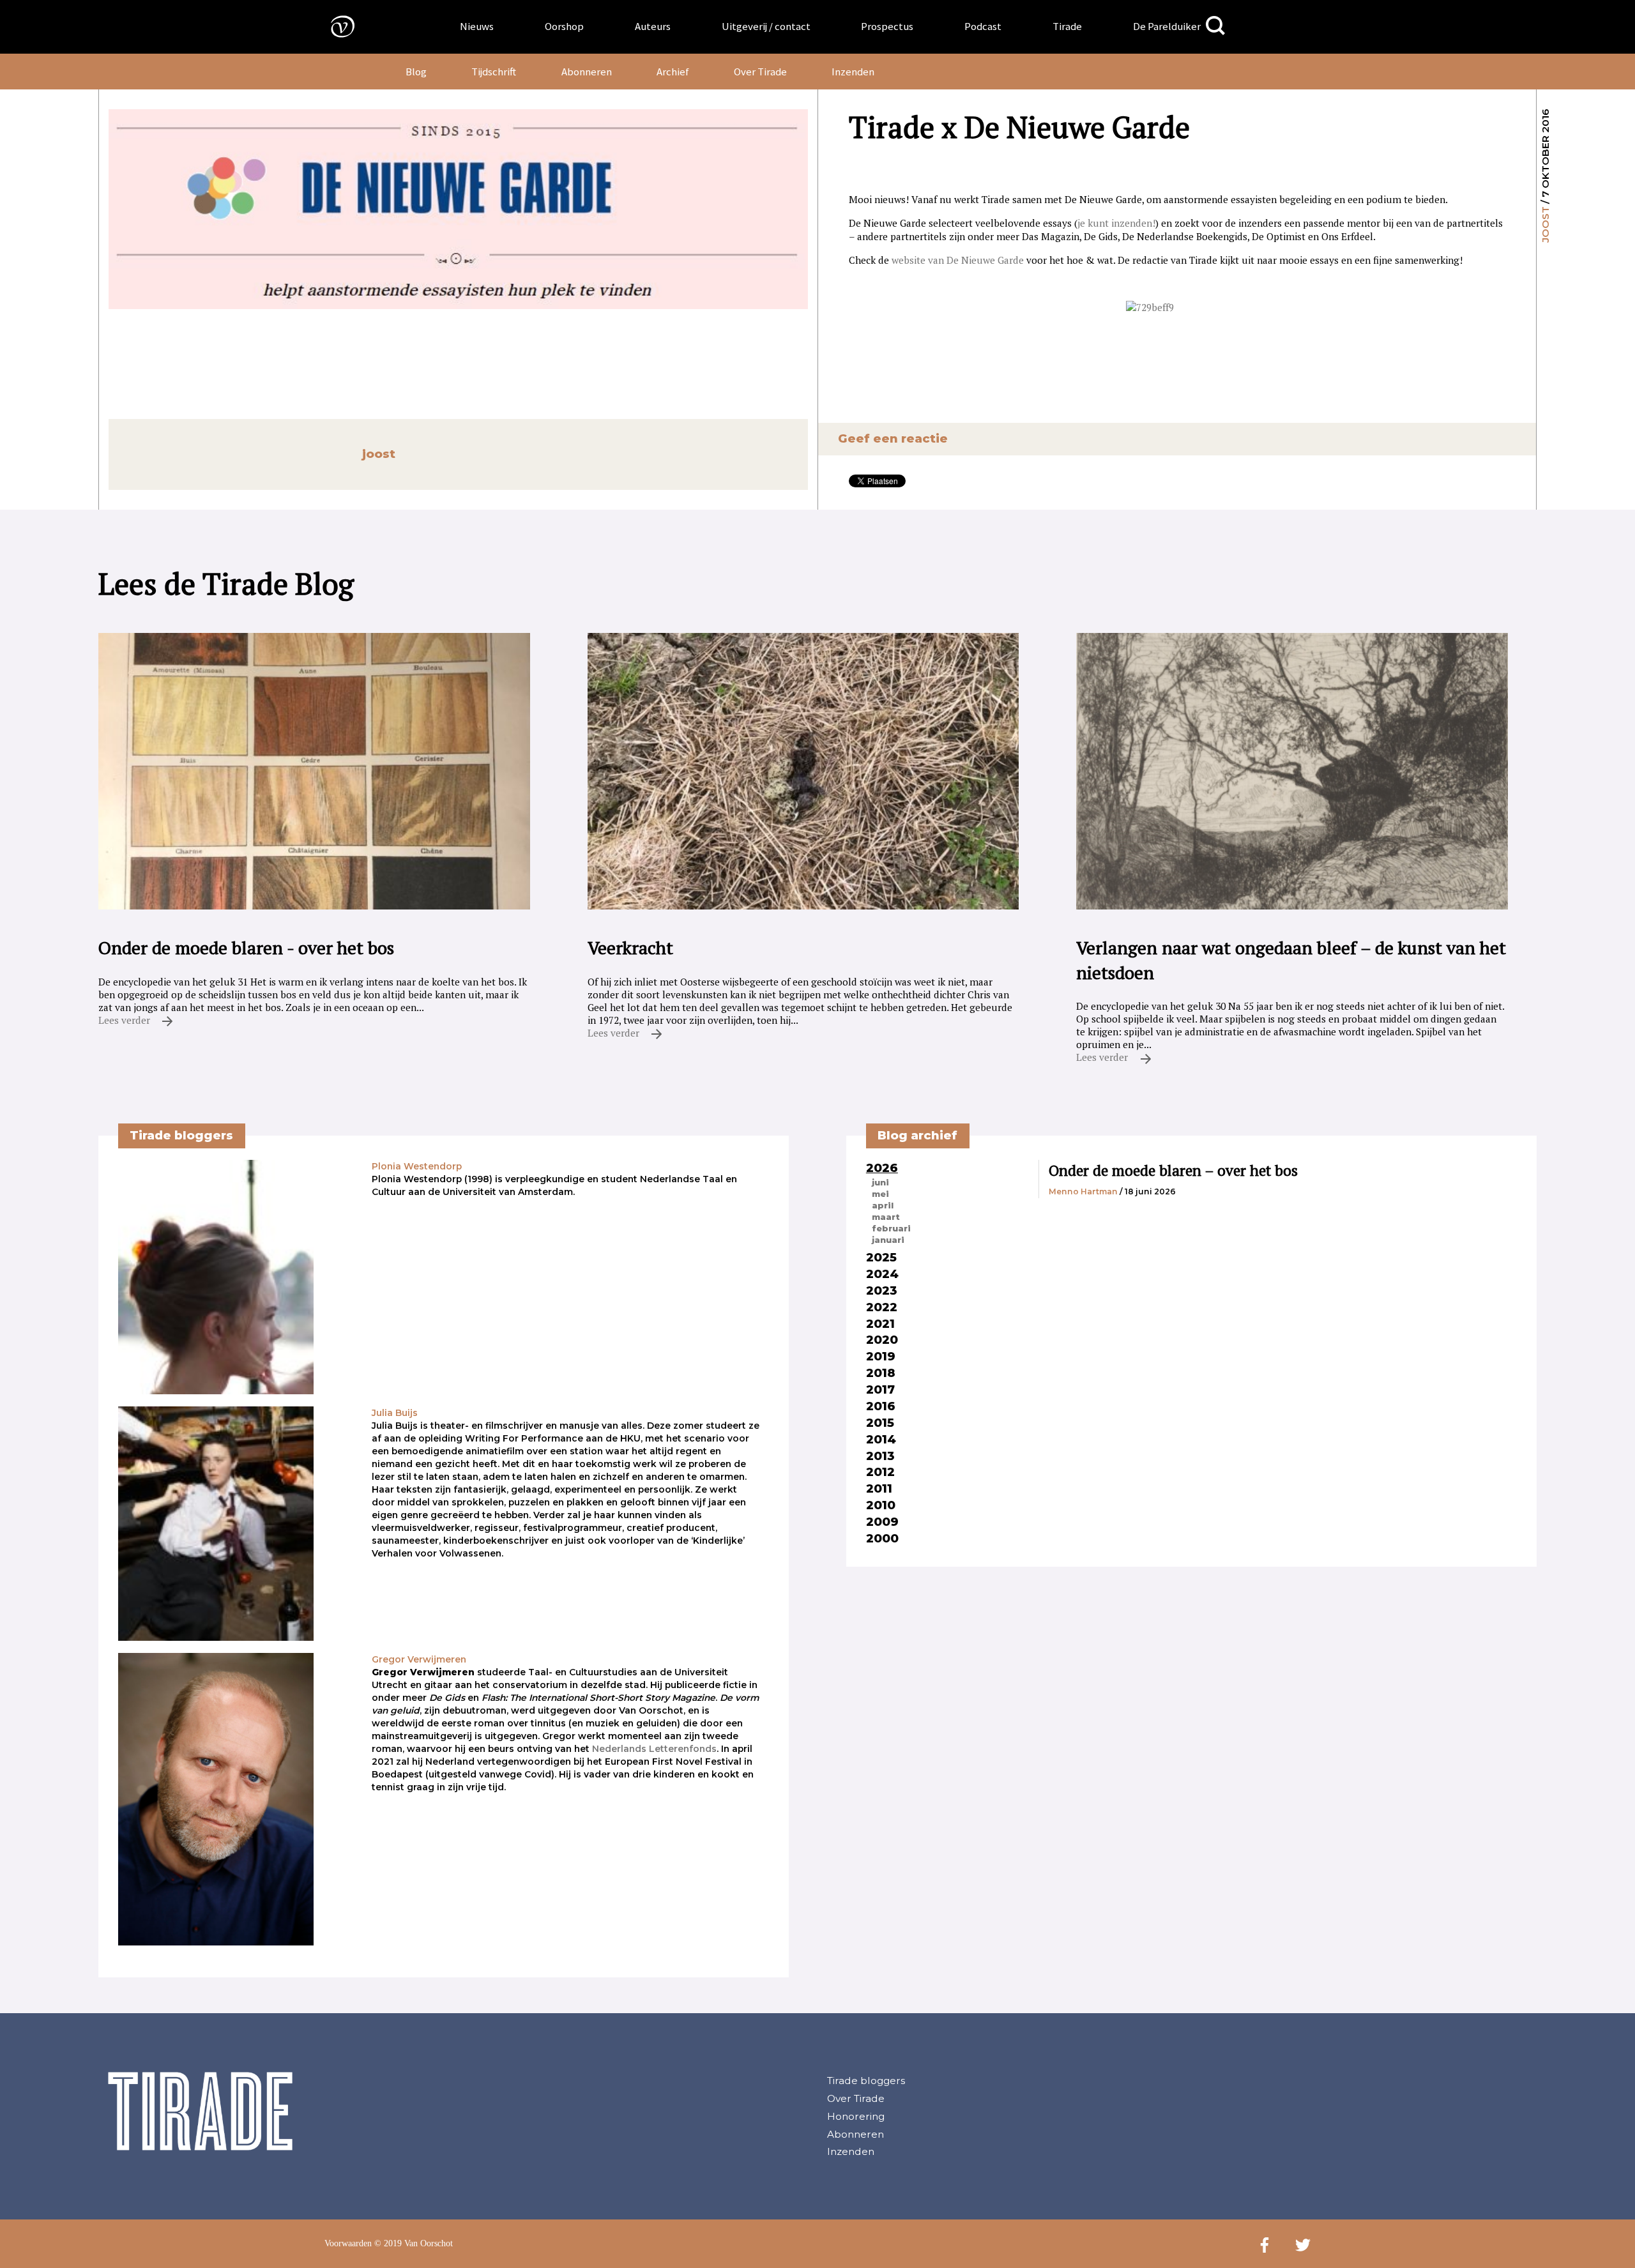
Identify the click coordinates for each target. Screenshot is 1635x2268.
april (883, 1205)
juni (880, 1182)
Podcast (983, 26)
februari (891, 1228)
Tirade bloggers (866, 2081)
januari (888, 1240)
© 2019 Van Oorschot (414, 2243)
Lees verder (125, 1020)
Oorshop (564, 26)
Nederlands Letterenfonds (654, 1749)
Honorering (856, 2116)
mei (880, 1194)
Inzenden (853, 72)
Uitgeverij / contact (766, 26)
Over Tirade (760, 72)
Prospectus (887, 26)
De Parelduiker (1167, 26)
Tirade (1067, 26)
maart (886, 1217)
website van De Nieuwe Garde (958, 260)
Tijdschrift (494, 72)
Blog (416, 72)
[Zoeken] (1215, 26)
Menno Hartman (1083, 1191)
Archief (673, 72)
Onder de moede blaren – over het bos (1173, 1170)
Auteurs (653, 26)
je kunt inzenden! (1116, 223)
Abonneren (587, 72)
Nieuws (477, 26)
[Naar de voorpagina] (333, 26)
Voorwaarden (348, 2243)
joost (1545, 225)
